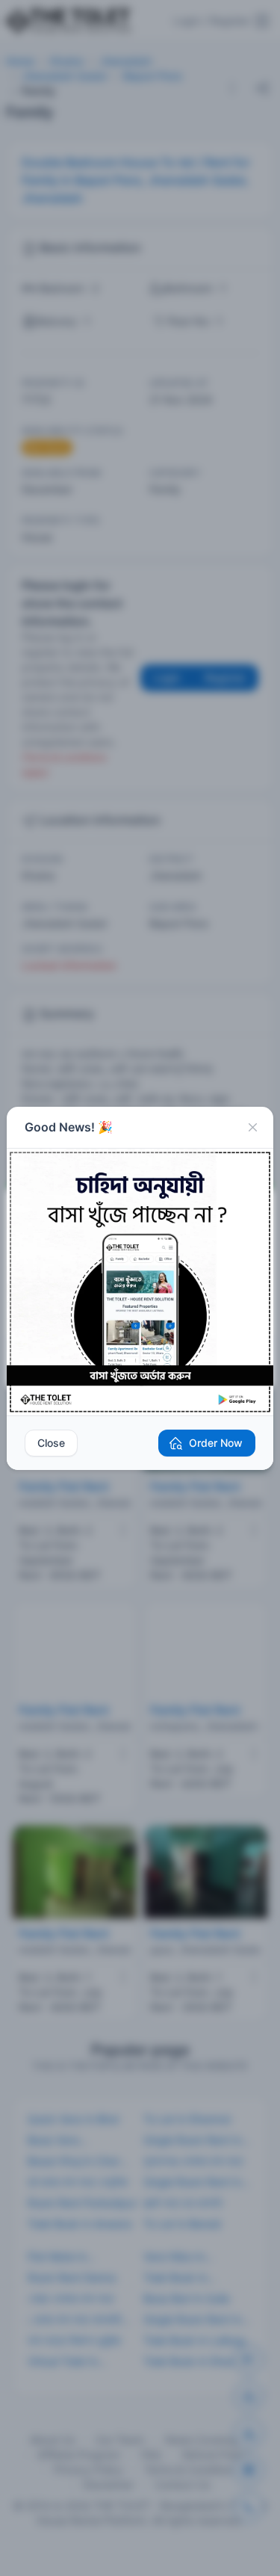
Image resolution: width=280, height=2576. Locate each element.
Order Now (216, 1443)
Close (51, 1443)
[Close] (252, 1128)
